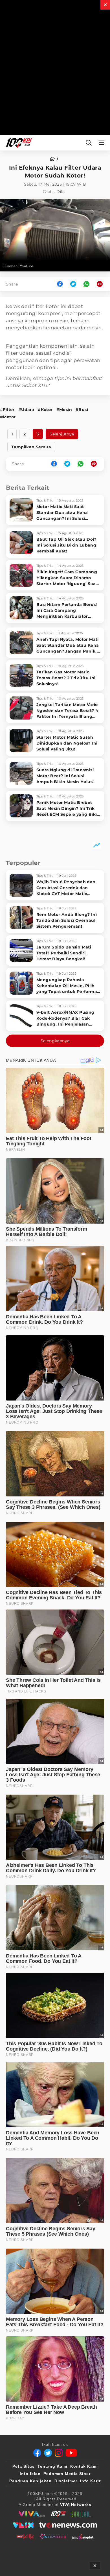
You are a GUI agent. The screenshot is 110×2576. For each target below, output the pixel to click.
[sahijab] (82, 2514)
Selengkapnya (55, 1041)
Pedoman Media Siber (67, 2474)
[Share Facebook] (60, 284)
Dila (61, 192)
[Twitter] (48, 2453)
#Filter (7, 410)
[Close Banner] (95, 2566)
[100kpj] (58, 2514)
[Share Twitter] (73, 284)
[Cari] (89, 143)
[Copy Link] (102, 284)
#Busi (82, 410)
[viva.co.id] (32, 2514)
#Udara (26, 410)
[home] (54, 159)
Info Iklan (30, 2474)
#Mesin (64, 410)
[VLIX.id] (23, 2525)
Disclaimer (66, 2481)
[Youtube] (71, 2453)
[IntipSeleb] (53, 2536)
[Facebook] (37, 2453)
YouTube (27, 266)
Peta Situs (24, 2466)
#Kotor (45, 410)
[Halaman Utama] (18, 143)
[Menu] (103, 143)
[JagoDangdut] (82, 2536)
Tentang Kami (52, 2466)
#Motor (8, 417)
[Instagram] (59, 2453)
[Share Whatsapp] (86, 284)
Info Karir (90, 2481)
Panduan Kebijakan (30, 2481)
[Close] (105, 5)
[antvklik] (25, 2536)
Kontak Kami (84, 2466)
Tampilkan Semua (31, 447)
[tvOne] (68, 2525)
